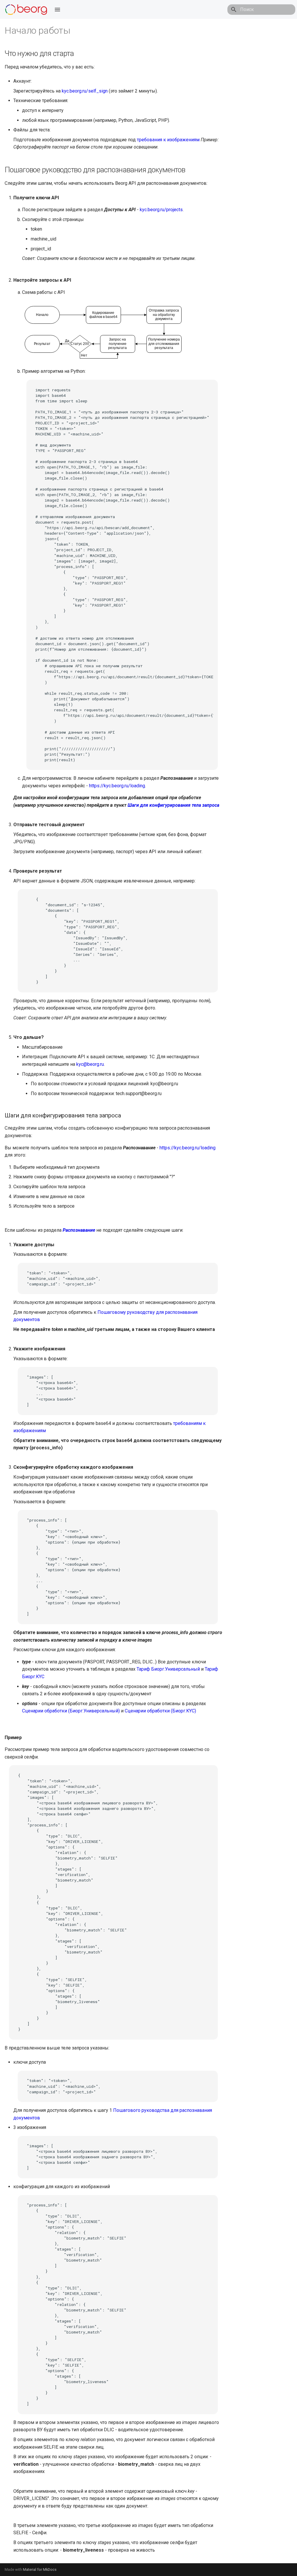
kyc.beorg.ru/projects (161, 210)
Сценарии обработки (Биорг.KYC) (160, 1711)
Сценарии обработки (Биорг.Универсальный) (71, 1711)
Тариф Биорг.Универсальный (168, 1669)
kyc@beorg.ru (90, 1064)
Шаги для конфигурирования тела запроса (173, 805)
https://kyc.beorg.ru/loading (117, 786)
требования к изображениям (168, 140)
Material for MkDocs (40, 2569)
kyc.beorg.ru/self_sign (85, 91)
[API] (26, 10)
